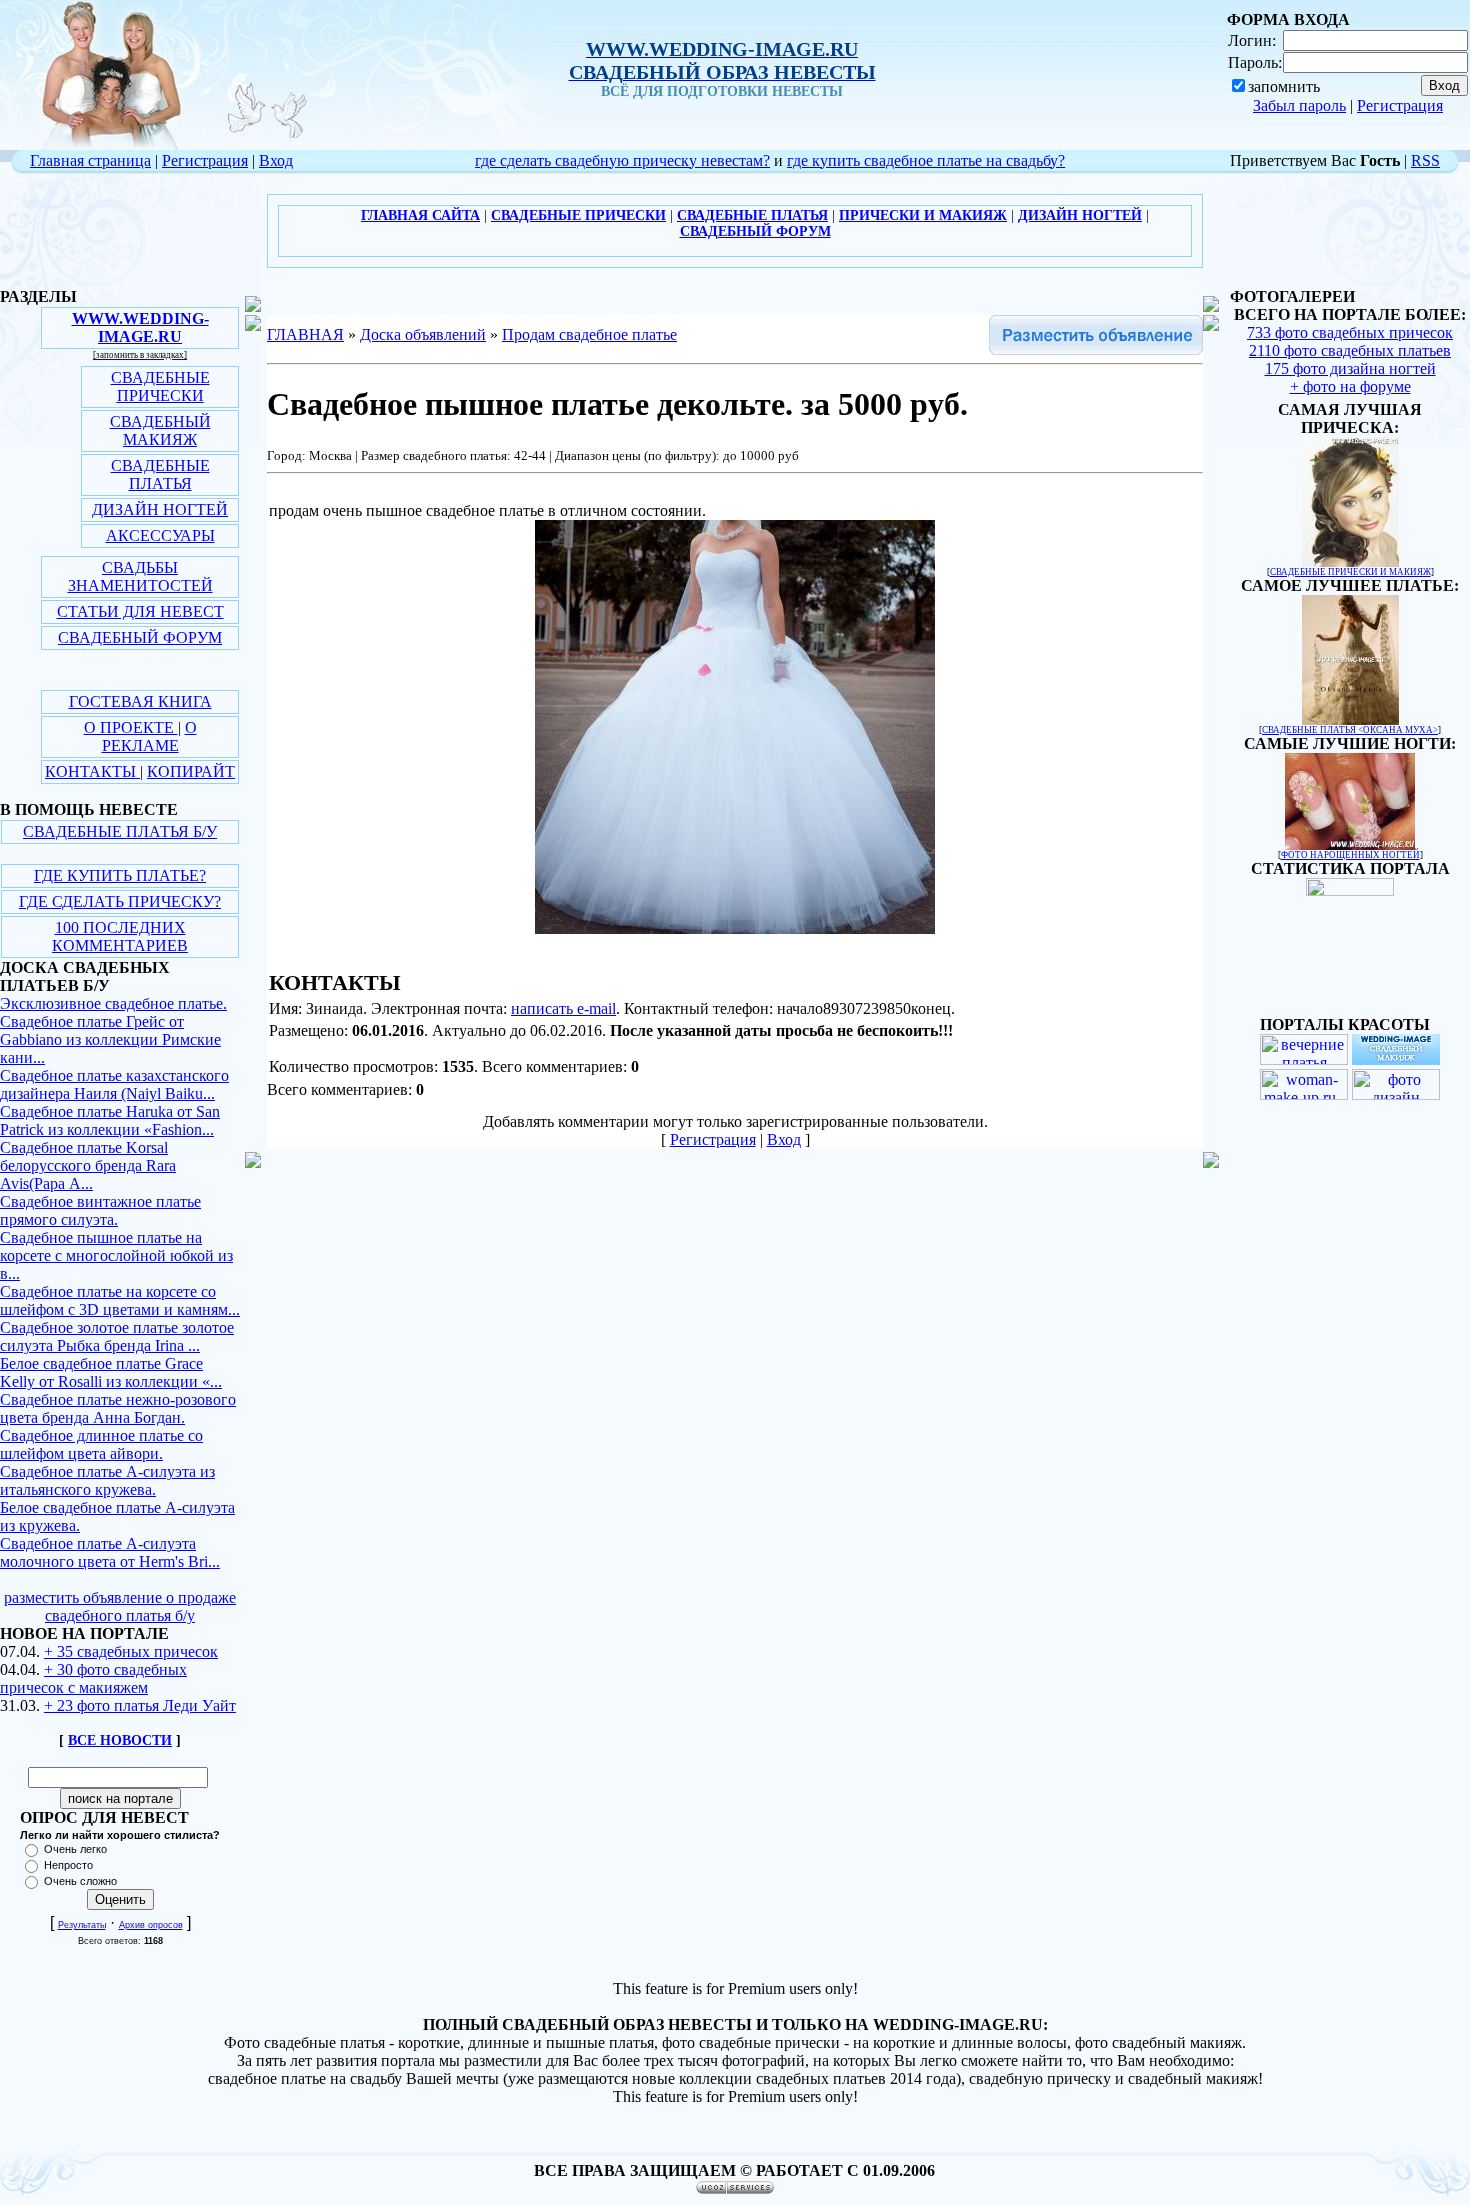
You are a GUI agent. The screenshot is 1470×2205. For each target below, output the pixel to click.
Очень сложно (80, 1881)
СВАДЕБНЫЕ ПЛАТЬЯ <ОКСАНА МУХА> (1350, 730)
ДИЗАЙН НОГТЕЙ (160, 509)
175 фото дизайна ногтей (1350, 368)
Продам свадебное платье (589, 334)
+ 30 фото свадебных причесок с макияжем (93, 1678)
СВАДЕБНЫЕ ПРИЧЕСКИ (160, 386)
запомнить (1284, 86)
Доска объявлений (423, 334)
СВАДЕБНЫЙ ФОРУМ (140, 637)
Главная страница (90, 160)
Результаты (82, 1925)
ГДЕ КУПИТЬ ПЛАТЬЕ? (120, 875)
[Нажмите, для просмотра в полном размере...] (735, 928)
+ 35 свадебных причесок (131, 1651)
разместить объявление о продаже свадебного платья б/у (120, 1606)
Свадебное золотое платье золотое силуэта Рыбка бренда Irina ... (117, 1336)
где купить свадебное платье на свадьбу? (926, 160)
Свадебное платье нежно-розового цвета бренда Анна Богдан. (118, 1408)
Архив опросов (151, 1925)
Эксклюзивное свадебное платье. (113, 1003)
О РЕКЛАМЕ (149, 736)
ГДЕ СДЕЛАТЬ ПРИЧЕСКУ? (120, 901)
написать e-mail (563, 1008)
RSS (1425, 160)
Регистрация (1400, 105)
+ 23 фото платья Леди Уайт (140, 1705)
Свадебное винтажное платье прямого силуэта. (100, 1210)
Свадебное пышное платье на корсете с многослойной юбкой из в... (116, 1255)
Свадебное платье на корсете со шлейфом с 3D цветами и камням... (120, 1300)
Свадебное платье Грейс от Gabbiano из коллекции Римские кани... (110, 1039)
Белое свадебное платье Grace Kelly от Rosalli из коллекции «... (111, 1372)
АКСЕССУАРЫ (160, 535)
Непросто (68, 1865)
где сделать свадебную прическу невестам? (622, 160)
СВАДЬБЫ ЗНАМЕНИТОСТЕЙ (140, 576)
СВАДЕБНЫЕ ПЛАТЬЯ (160, 474)
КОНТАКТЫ (92, 771)
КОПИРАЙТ (191, 771)
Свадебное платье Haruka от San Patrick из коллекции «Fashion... (110, 1120)
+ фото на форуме (1350, 386)
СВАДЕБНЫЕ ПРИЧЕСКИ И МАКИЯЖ (1350, 572)
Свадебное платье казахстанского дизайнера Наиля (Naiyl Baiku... (114, 1084)
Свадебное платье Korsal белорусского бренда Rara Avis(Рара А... (88, 1165)
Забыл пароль (1299, 105)
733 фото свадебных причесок (1350, 332)
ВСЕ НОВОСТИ (120, 1740)
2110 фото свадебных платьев (1350, 350)
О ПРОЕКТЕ (131, 727)
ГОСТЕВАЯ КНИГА (140, 701)
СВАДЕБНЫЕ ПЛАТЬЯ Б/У (120, 831)
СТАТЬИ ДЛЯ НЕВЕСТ (140, 611)
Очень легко (75, 1849)
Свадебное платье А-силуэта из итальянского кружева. (107, 1480)
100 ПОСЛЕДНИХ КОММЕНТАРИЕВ (120, 936)
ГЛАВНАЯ (305, 334)
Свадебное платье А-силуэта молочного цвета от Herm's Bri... (110, 1552)
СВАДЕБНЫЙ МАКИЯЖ (160, 430)
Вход (276, 160)
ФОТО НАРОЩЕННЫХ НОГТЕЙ (1350, 855)
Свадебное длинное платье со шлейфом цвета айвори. (101, 1444)
